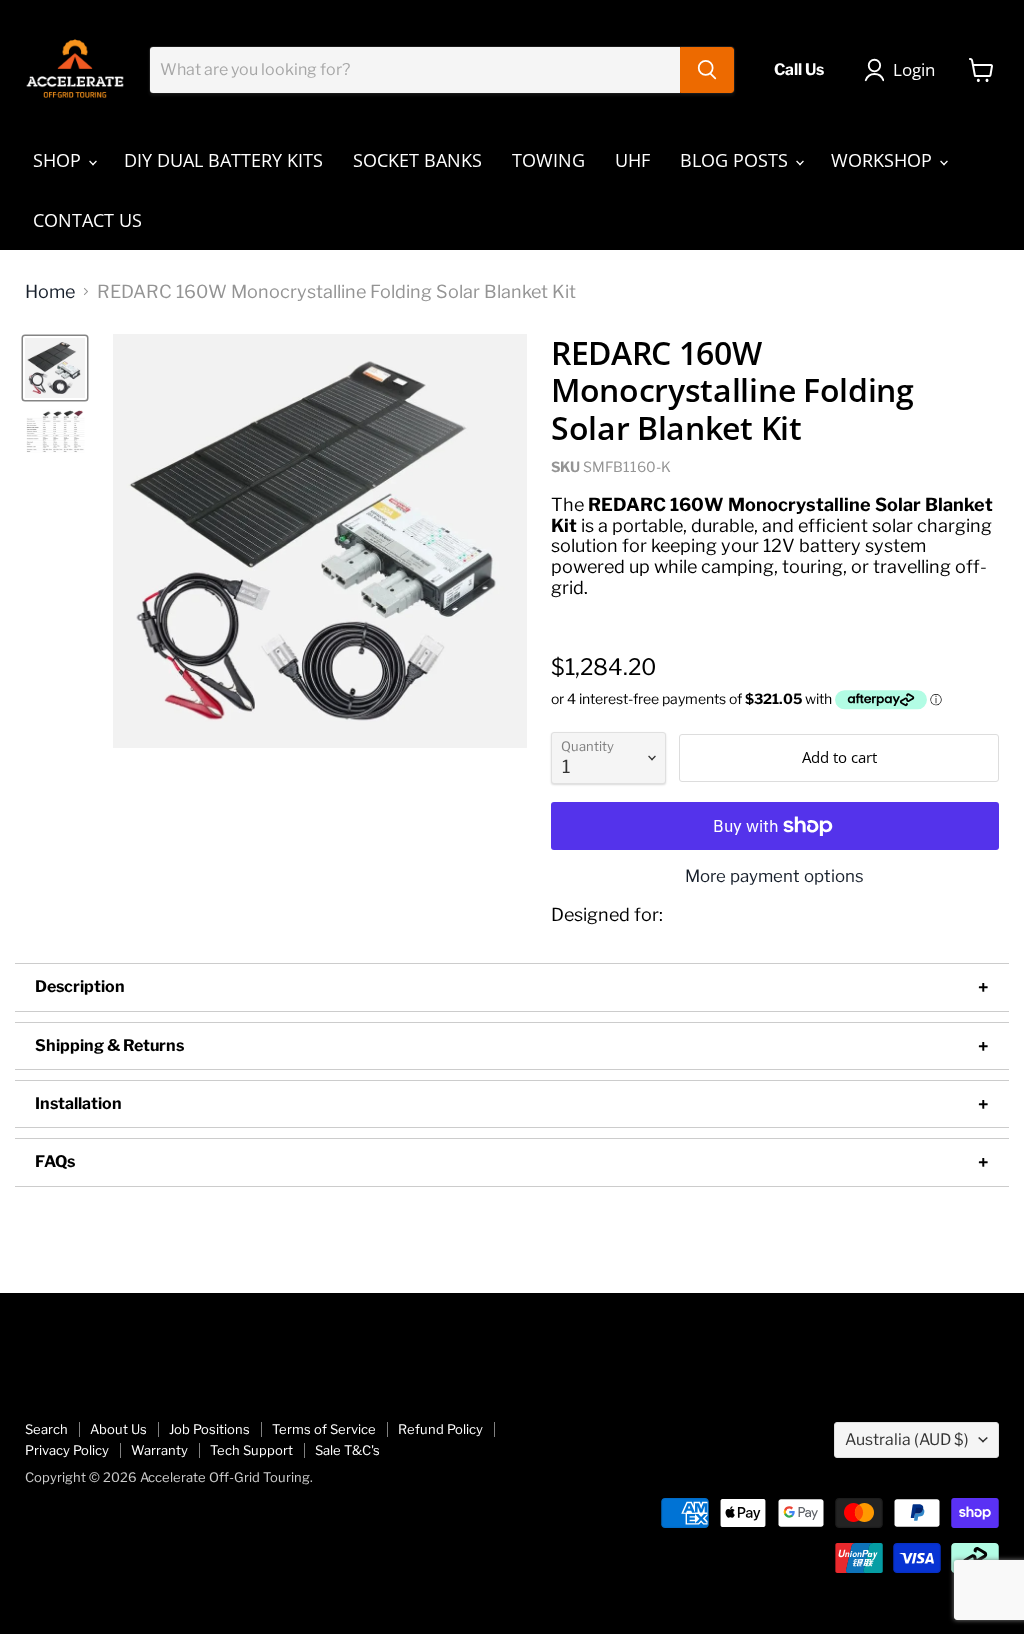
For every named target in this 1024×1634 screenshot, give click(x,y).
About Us (118, 1429)
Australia (907, 1439)
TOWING (548, 160)
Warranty (159, 1450)
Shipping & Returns (109, 1045)
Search (46, 1429)
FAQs (55, 1161)
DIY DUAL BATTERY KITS (223, 160)
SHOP (59, 160)
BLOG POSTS (736, 160)
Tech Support (251, 1450)
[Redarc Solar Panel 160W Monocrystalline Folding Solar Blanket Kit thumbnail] (55, 368)
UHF (632, 160)
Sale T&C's (347, 1450)
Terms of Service (324, 1429)
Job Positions (209, 1429)
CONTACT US (87, 220)
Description (80, 986)
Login (914, 69)
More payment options (774, 876)
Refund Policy (440, 1429)
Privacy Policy (67, 1450)
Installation (78, 1103)
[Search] (707, 70)
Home (50, 292)
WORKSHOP (884, 160)
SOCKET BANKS (417, 160)
